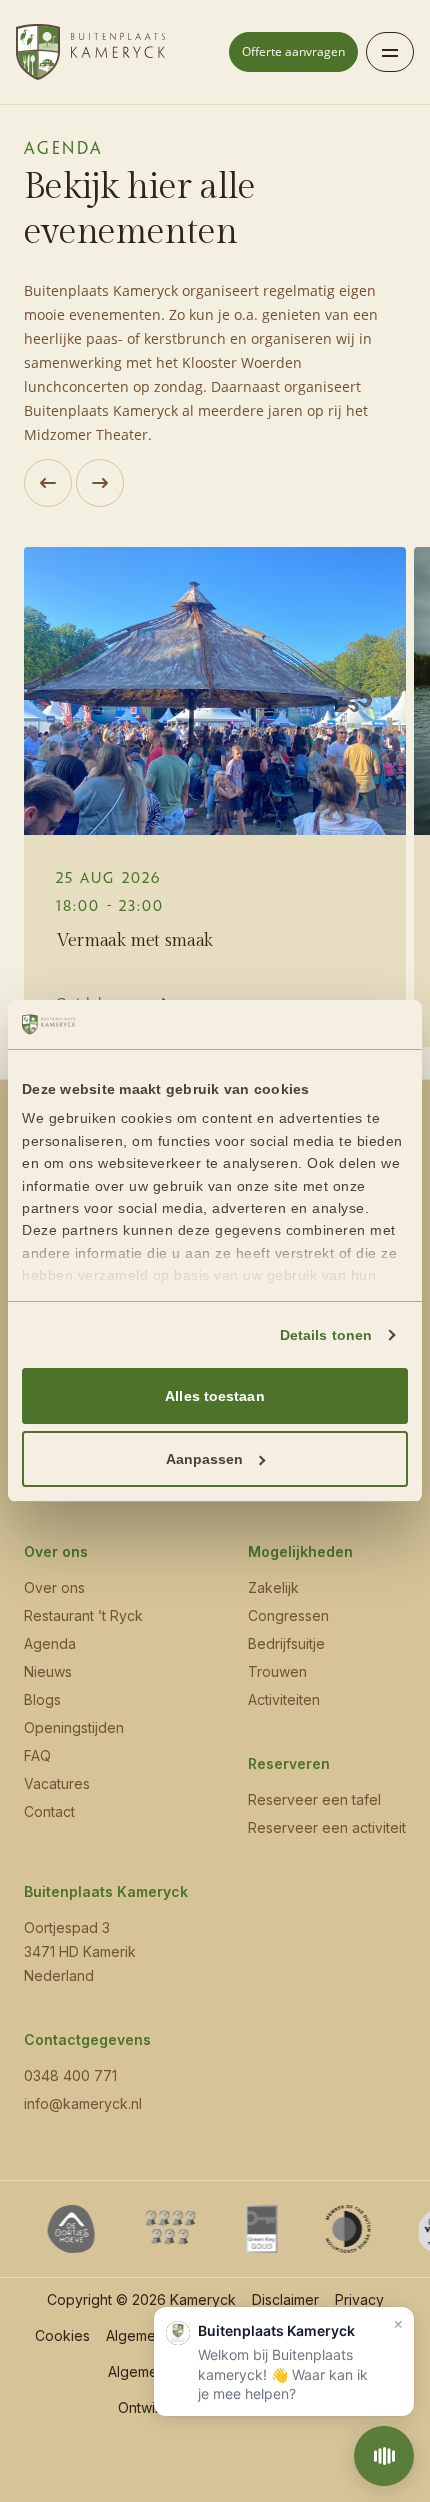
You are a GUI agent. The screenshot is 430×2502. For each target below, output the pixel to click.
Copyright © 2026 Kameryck (141, 2299)
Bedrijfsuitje (286, 1643)
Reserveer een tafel (314, 1799)
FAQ (37, 1755)
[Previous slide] (48, 483)
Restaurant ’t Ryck (83, 1615)
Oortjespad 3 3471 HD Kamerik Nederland (80, 1951)
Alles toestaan (214, 1396)
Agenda (50, 1643)
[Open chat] (384, 2456)
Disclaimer (285, 2299)
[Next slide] (100, 483)
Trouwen (277, 1671)
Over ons (54, 1587)
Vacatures (57, 1783)
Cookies (62, 2335)
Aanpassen (205, 1459)
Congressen (288, 1615)
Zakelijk (273, 1587)
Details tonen (326, 1335)
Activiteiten (284, 1699)
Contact (49, 1811)
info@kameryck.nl (83, 2103)
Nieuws (48, 1671)
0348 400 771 (70, 2075)
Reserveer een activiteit (327, 1827)
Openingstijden (74, 1727)
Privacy (359, 2299)
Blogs (42, 1699)
